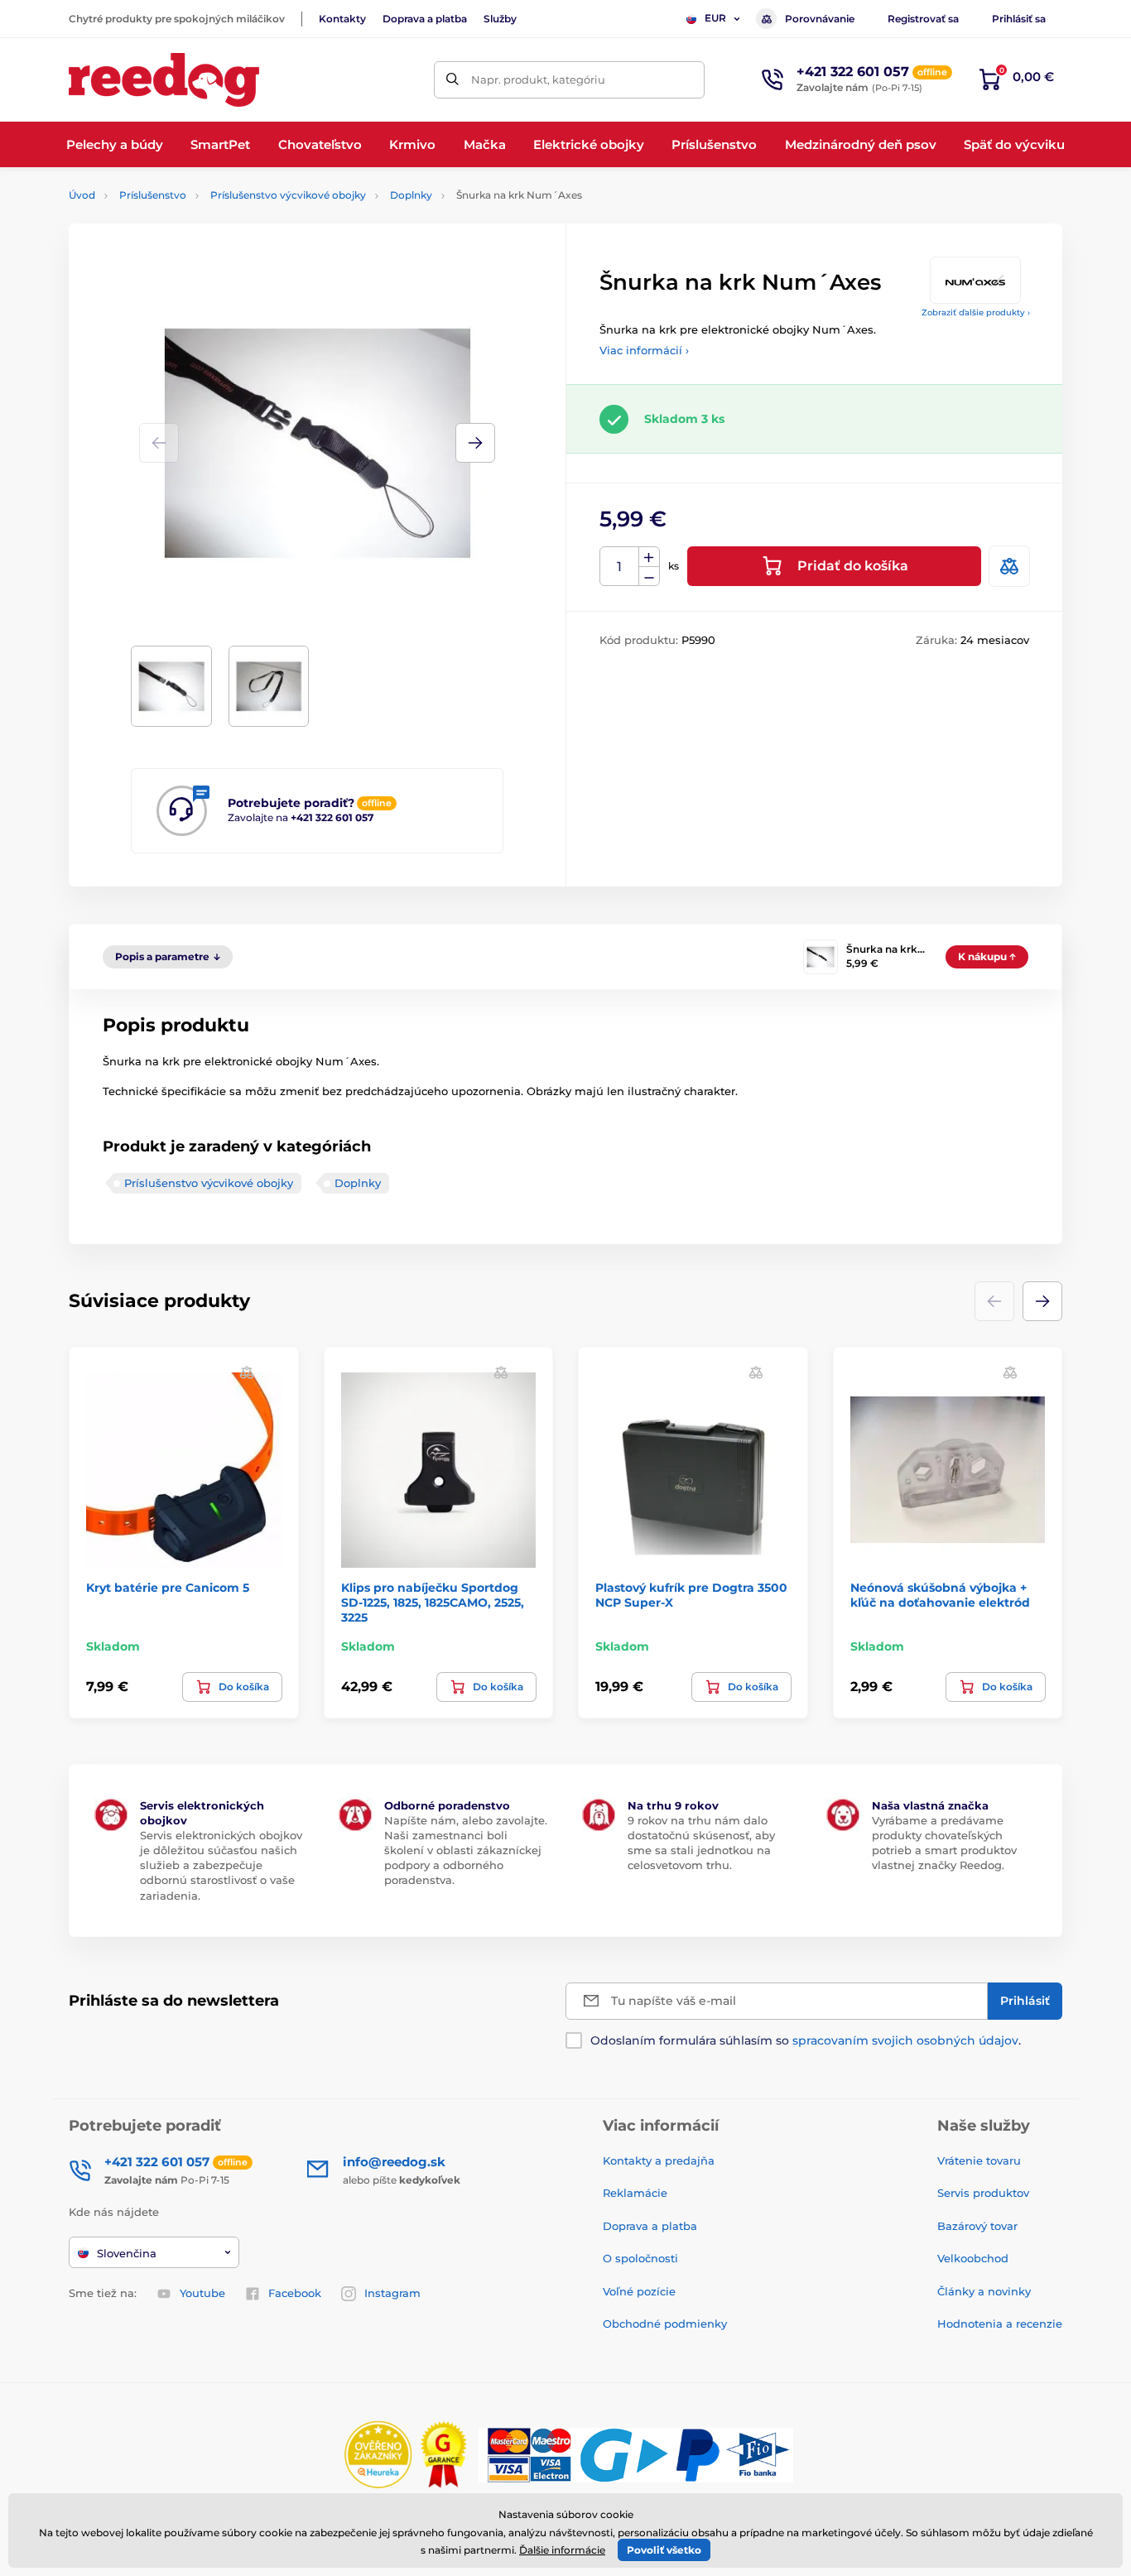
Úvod (82, 195)
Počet (620, 567)
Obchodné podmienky (665, 2324)
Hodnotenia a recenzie (1000, 2324)
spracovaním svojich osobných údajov (905, 2040)
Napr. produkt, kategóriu (538, 79)
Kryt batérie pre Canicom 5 (168, 1588)
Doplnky (411, 195)
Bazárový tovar (977, 2226)
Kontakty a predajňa (659, 2160)
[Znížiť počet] (649, 577)
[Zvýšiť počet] (649, 557)
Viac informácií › (644, 350)
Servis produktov (983, 2193)
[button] (475, 443)
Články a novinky (984, 2291)
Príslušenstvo (153, 195)
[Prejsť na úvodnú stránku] (164, 80)
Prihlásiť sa (1019, 19)
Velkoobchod (973, 2258)
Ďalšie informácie (562, 2550)
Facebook (295, 2293)
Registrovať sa (923, 19)
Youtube (202, 2293)
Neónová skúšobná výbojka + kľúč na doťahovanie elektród (940, 1595)
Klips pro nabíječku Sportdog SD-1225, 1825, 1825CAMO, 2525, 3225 (433, 1603)
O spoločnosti (640, 2258)
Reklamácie (635, 2193)
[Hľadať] (452, 80)
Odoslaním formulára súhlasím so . (806, 2040)
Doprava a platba (425, 19)
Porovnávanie (820, 19)
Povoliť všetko (664, 2550)
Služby (500, 19)
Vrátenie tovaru (979, 2160)
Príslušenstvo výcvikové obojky (288, 195)
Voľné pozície (639, 2291)
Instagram (392, 2293)
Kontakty (342, 19)
